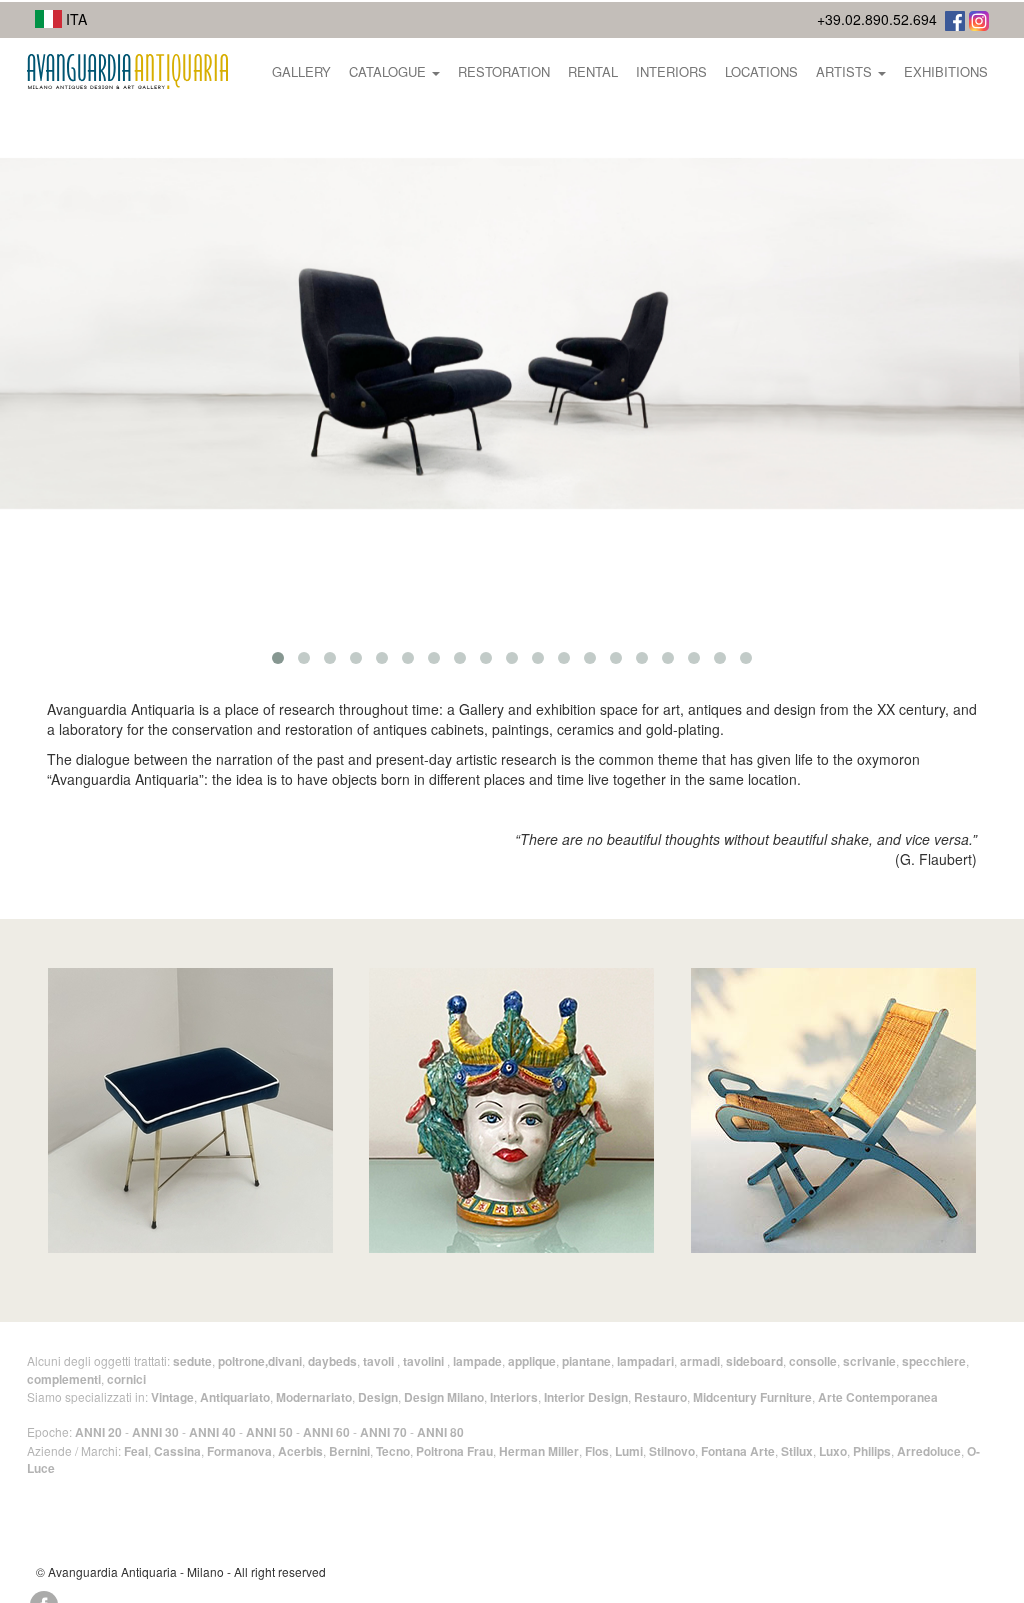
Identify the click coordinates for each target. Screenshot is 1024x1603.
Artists (846, 71)
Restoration (504, 71)
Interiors (671, 71)
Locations (761, 71)
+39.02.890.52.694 (877, 19)
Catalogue (389, 71)
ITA (74, 19)
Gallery (301, 71)
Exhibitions (946, 71)
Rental (593, 71)
